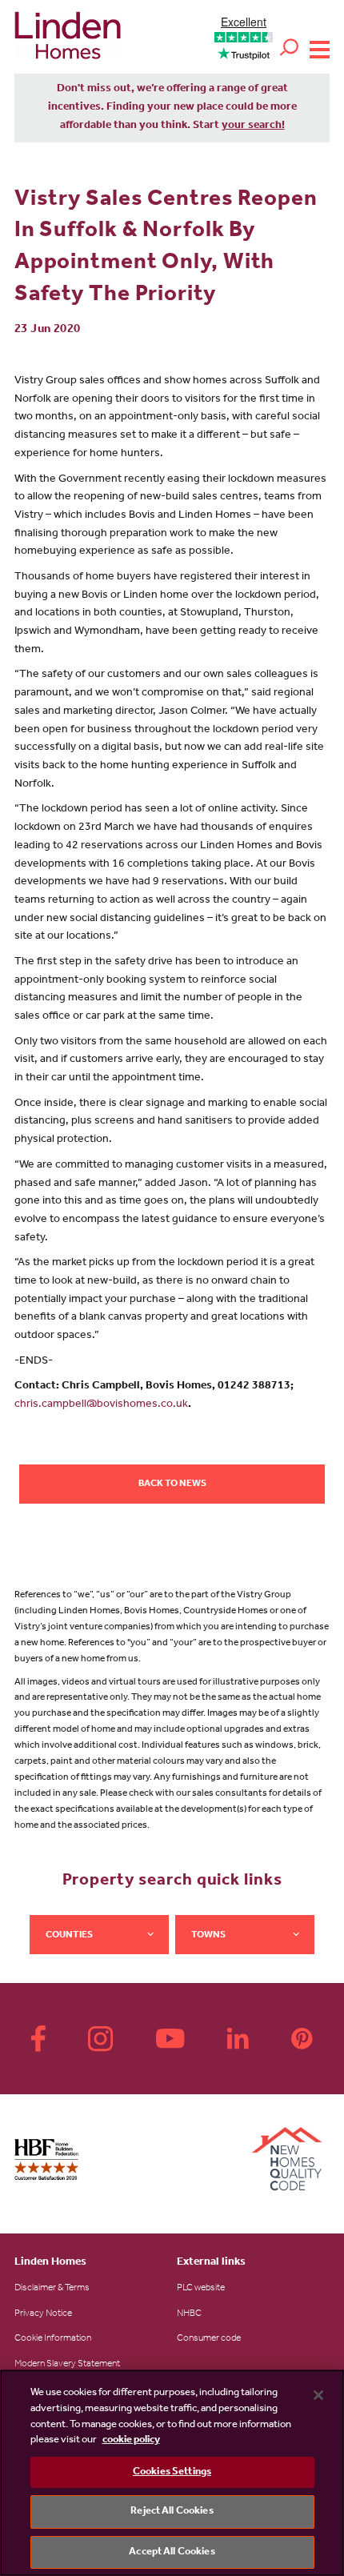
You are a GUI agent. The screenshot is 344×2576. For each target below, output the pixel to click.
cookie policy (131, 2440)
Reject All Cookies (172, 2512)
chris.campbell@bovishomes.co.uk (101, 1405)
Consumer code (209, 2339)
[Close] (318, 2395)
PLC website (201, 2289)
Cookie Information (53, 2339)
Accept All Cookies (172, 2552)
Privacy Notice (43, 2314)
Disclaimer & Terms (52, 2289)
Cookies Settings (172, 2472)
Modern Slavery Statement (67, 2365)
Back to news (172, 1484)
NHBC (189, 2314)
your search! (253, 126)
